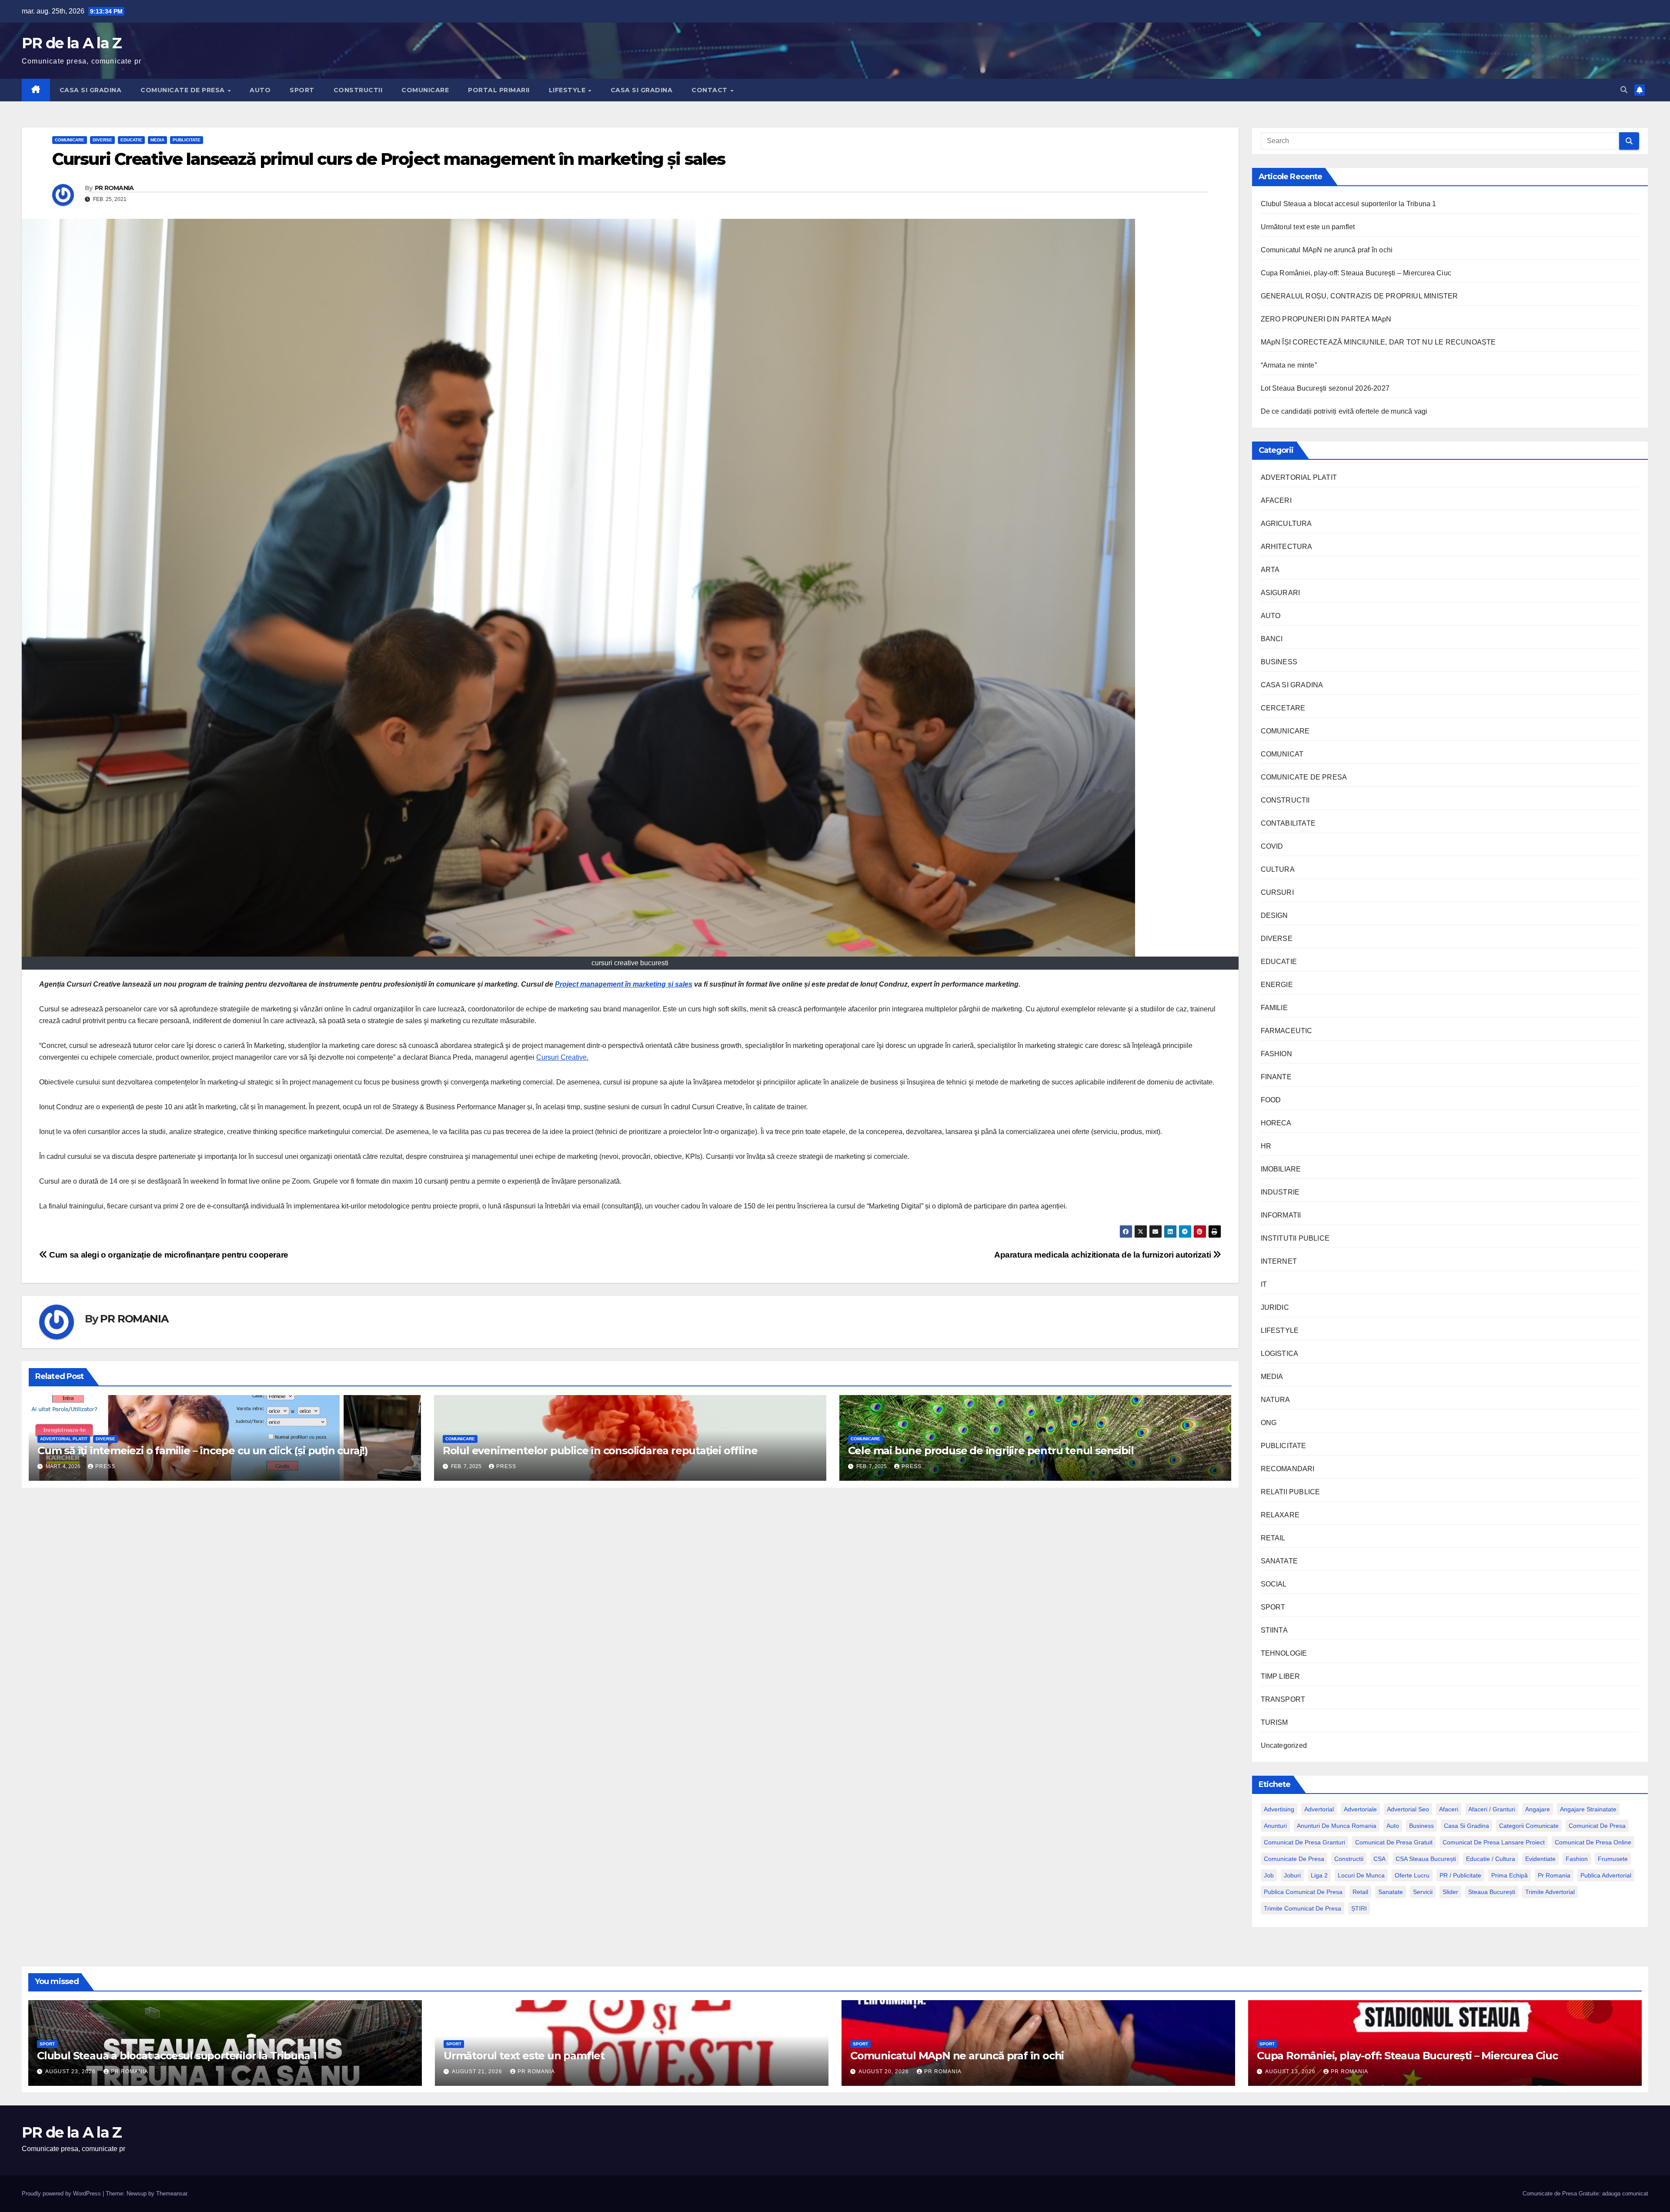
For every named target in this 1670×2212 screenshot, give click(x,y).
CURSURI (1277, 892)
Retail (1360, 1892)
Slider (1450, 1892)
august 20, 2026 (885, 2071)
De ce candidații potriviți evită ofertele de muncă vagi (1344, 411)
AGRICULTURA (1286, 524)
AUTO (260, 90)
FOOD (1271, 1100)
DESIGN (1274, 915)
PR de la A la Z (72, 43)
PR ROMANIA (114, 188)
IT (1264, 1284)
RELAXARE (1280, 1515)
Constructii (1349, 1859)
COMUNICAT (1282, 754)
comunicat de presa (1597, 1826)
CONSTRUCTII (358, 90)
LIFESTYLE (568, 90)
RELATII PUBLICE (1291, 1492)
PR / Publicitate (1460, 1875)
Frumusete (1613, 1859)
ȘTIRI (1359, 1908)
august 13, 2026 (1291, 2071)
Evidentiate (1540, 1859)
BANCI (1272, 639)
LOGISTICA (1280, 1354)
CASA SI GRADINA (91, 90)
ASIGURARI (1281, 593)
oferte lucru (1412, 1875)
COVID (1272, 846)
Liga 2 (1319, 1875)
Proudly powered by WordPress (62, 2194)
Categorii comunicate (1529, 1826)
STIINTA (1274, 1630)
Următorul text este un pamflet (1308, 227)
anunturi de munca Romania (1337, 1826)
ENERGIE (1277, 985)
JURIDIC (1275, 1307)
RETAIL (1273, 1538)
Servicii (1423, 1892)
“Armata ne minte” (1289, 365)
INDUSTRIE (1280, 1192)
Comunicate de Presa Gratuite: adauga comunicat (1585, 2194)
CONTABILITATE (1288, 823)
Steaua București (1492, 1892)
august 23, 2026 (71, 2071)
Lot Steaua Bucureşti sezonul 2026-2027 (1325, 388)
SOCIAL (1274, 1584)
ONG (1269, 1423)
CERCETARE (1283, 708)
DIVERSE (102, 140)
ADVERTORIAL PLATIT (64, 1439)
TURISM (1274, 1722)
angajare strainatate (1588, 1809)
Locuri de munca (1361, 1875)
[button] (1624, 90)
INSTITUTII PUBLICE (1295, 1238)
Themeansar (172, 2194)
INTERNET (1279, 1261)
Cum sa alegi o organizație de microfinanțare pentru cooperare (168, 1255)
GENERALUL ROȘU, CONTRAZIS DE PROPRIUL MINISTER (1359, 296)
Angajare (1538, 1809)
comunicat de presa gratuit (1394, 1842)
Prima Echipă (1510, 1875)
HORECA (1276, 1123)
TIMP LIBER (1281, 1676)
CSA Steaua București (1426, 1859)
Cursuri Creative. (562, 1057)
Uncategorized (1284, 1745)
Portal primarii (499, 90)
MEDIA (157, 140)
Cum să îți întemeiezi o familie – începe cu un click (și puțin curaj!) (203, 1451)
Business (1421, 1826)
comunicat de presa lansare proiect (1494, 1842)
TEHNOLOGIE (1284, 1653)
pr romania (1554, 1875)
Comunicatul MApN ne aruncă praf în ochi (1327, 250)
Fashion (1577, 1859)
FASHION (1276, 1054)
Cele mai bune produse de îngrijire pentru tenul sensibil (991, 1451)
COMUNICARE (425, 90)
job (1269, 1875)
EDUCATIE (131, 140)
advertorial (1319, 1809)
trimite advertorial (1550, 1892)
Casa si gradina (1466, 1826)
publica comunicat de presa (1303, 1892)
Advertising (1279, 1809)
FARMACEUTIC (1287, 1031)
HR (1266, 1146)
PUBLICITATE (187, 140)
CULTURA (1278, 869)
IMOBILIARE (1281, 1169)
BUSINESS (1279, 662)
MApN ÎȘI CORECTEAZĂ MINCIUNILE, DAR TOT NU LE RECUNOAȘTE (1378, 342)
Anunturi (1275, 1826)
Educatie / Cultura (1491, 1859)
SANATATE (1279, 1561)
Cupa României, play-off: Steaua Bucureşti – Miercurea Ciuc (1356, 273)
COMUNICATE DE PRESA (184, 90)
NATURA (1276, 1400)
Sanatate (1391, 1892)
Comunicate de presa (1294, 1859)
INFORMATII (1281, 1215)
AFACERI (1276, 500)
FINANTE (1276, 1077)
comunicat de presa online (1593, 1842)
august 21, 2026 (478, 2071)
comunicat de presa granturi (1304, 1842)
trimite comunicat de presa (1303, 1908)
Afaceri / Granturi (1492, 1809)
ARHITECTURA (1287, 547)
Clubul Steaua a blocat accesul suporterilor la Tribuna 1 (1349, 204)
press (105, 1466)
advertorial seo (1408, 1809)
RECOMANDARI (1288, 1469)
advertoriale (1360, 1809)
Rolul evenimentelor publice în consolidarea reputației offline (600, 1451)
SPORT (302, 90)
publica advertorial (1606, 1875)
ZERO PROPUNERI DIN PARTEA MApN (1326, 319)
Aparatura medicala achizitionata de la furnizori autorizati (1104, 1255)
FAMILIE (1274, 1008)
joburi (1292, 1875)
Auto (1393, 1826)
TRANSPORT (1283, 1699)
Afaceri (1449, 1809)
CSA (1379, 1859)
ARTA (1270, 570)
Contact (710, 90)
